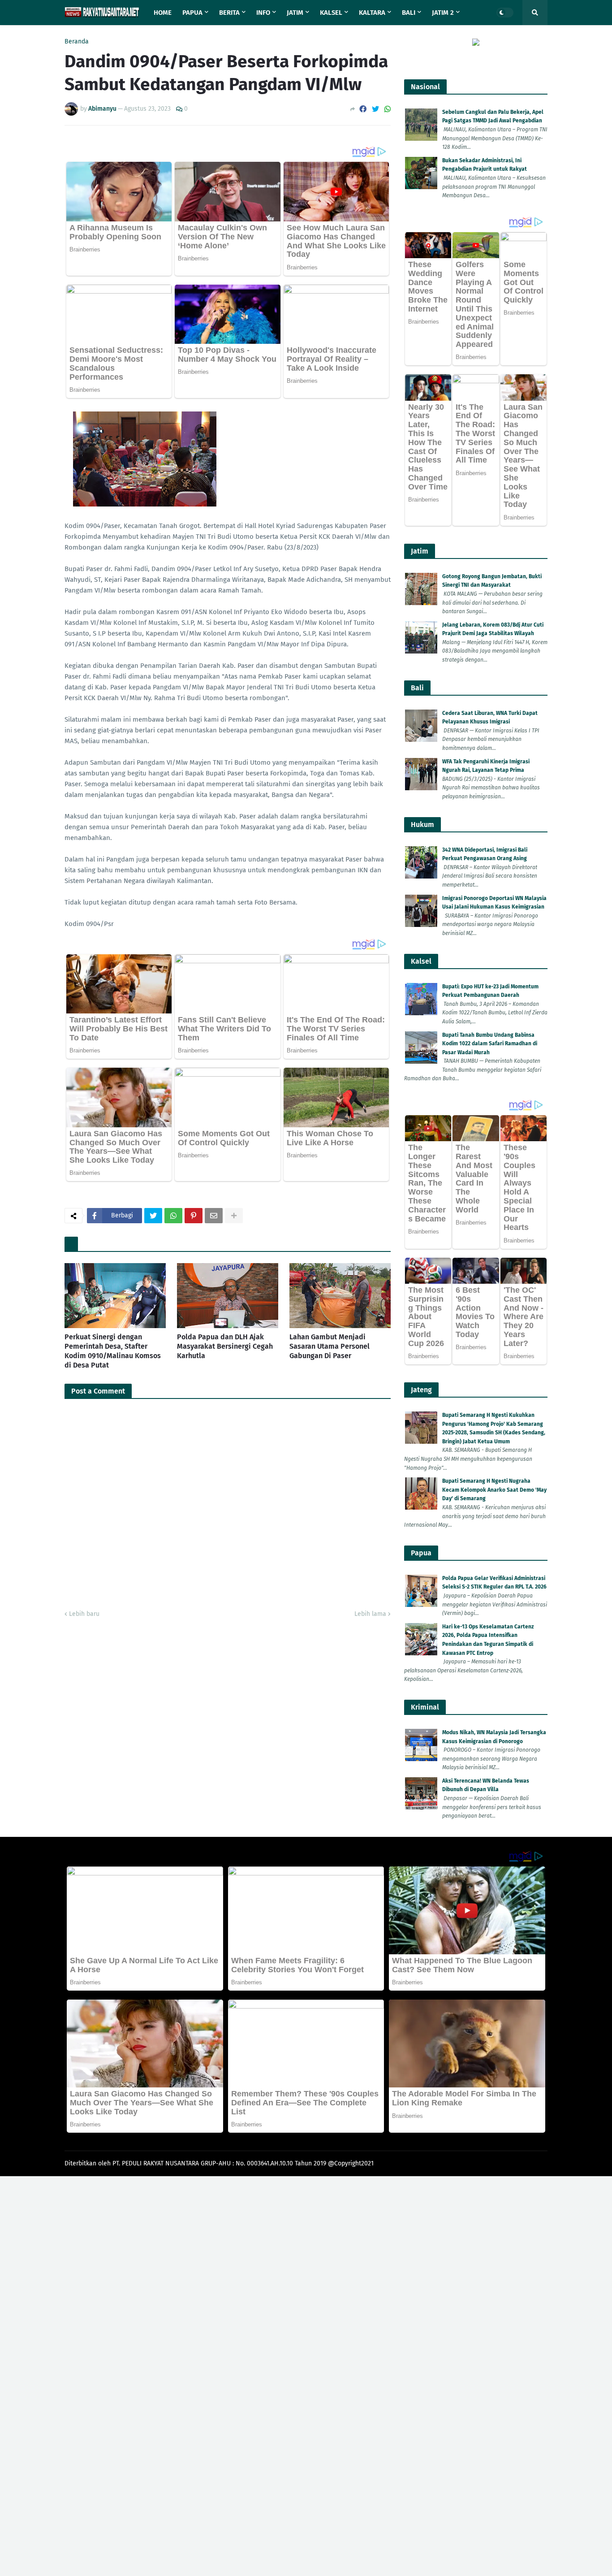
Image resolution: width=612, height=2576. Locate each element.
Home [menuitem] (163, 13)
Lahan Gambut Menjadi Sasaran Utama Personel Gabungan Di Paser (330, 1346)
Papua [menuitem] (192, 13)
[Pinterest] (194, 1216)
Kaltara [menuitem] (372, 13)
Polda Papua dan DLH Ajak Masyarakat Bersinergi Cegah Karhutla (225, 1346)
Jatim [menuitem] (295, 13)
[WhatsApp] (388, 109)
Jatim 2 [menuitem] (443, 13)
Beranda (77, 42)
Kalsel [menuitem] (331, 13)
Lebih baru (84, 1614)
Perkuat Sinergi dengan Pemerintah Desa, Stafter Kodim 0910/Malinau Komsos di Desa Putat (113, 1351)
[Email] (214, 1216)
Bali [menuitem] (409, 13)
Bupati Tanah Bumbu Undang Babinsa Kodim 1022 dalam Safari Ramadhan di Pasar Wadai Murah (490, 1044)
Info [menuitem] (263, 13)
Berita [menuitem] (229, 13)
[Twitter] (375, 109)
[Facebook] (363, 109)
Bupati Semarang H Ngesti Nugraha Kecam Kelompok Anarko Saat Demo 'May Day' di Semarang (494, 1490)
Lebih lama (370, 1614)
